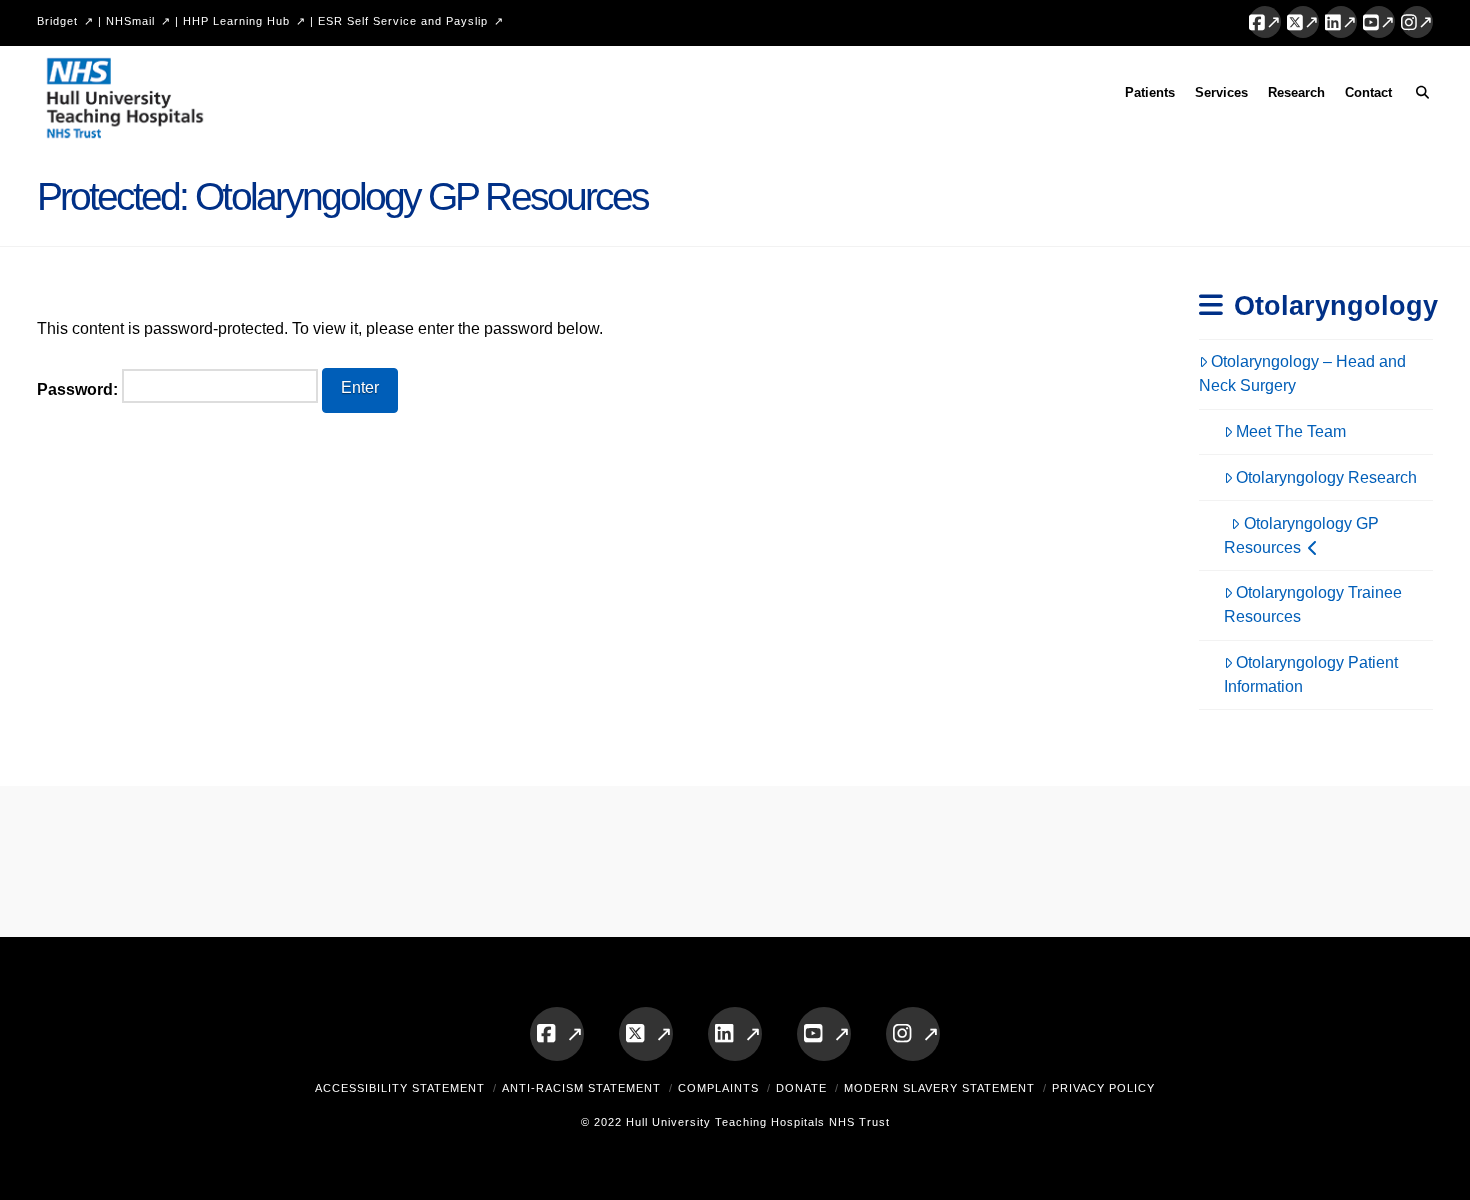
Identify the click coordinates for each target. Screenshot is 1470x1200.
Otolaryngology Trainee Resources (1313, 604)
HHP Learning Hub (236, 21)
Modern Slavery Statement (939, 1088)
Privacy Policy (1103, 1088)
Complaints (718, 1088)
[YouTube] (1379, 22)
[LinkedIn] (1341, 22)
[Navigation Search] (1417, 96)
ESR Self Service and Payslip (403, 21)
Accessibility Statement (400, 1088)
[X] (1303, 22)
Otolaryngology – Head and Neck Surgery (1303, 373)
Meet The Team (1291, 431)
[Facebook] (1265, 22)
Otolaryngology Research (1326, 477)
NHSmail (130, 21)
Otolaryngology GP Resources (1301, 535)
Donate (801, 1088)
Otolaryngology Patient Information (1311, 674)
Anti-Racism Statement (581, 1088)
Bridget (57, 21)
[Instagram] (1417, 22)
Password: (79, 389)
